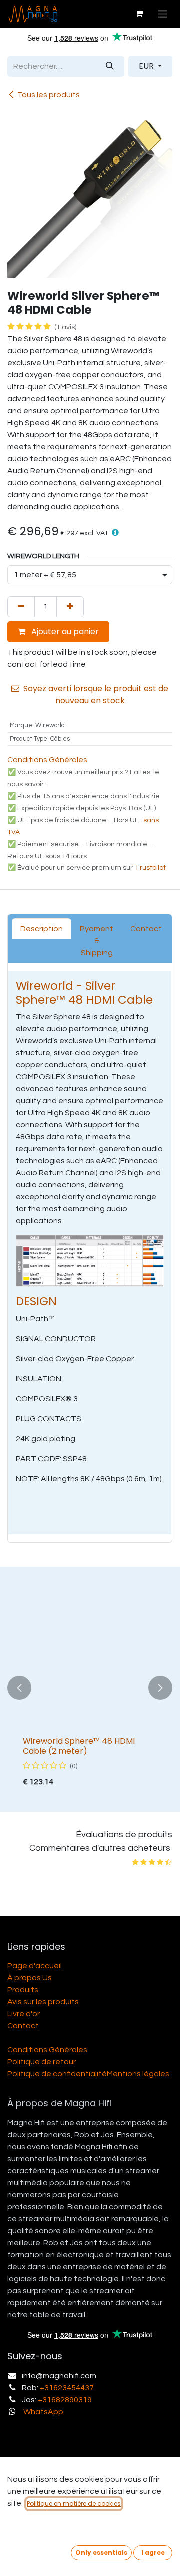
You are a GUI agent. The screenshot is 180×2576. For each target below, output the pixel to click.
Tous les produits (49, 95)
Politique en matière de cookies (74, 2503)
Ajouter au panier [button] (64, 631)
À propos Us (30, 1978)
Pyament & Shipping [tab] (97, 941)
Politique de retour (42, 2062)
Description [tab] (42, 929)
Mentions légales (138, 2074)
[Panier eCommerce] (139, 14)
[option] (90, 1687)
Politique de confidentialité (57, 2074)
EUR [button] (147, 66)
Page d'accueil (35, 1966)
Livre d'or (24, 2014)
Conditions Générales (47, 760)
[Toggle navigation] (163, 14)
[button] (115, 532)
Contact (23, 2026)
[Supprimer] (21, 607)
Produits (23, 1990)
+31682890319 (65, 2400)
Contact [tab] (146, 929)
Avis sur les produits (43, 2002)
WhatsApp (43, 2412)
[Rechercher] (110, 66)
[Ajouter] (70, 607)
